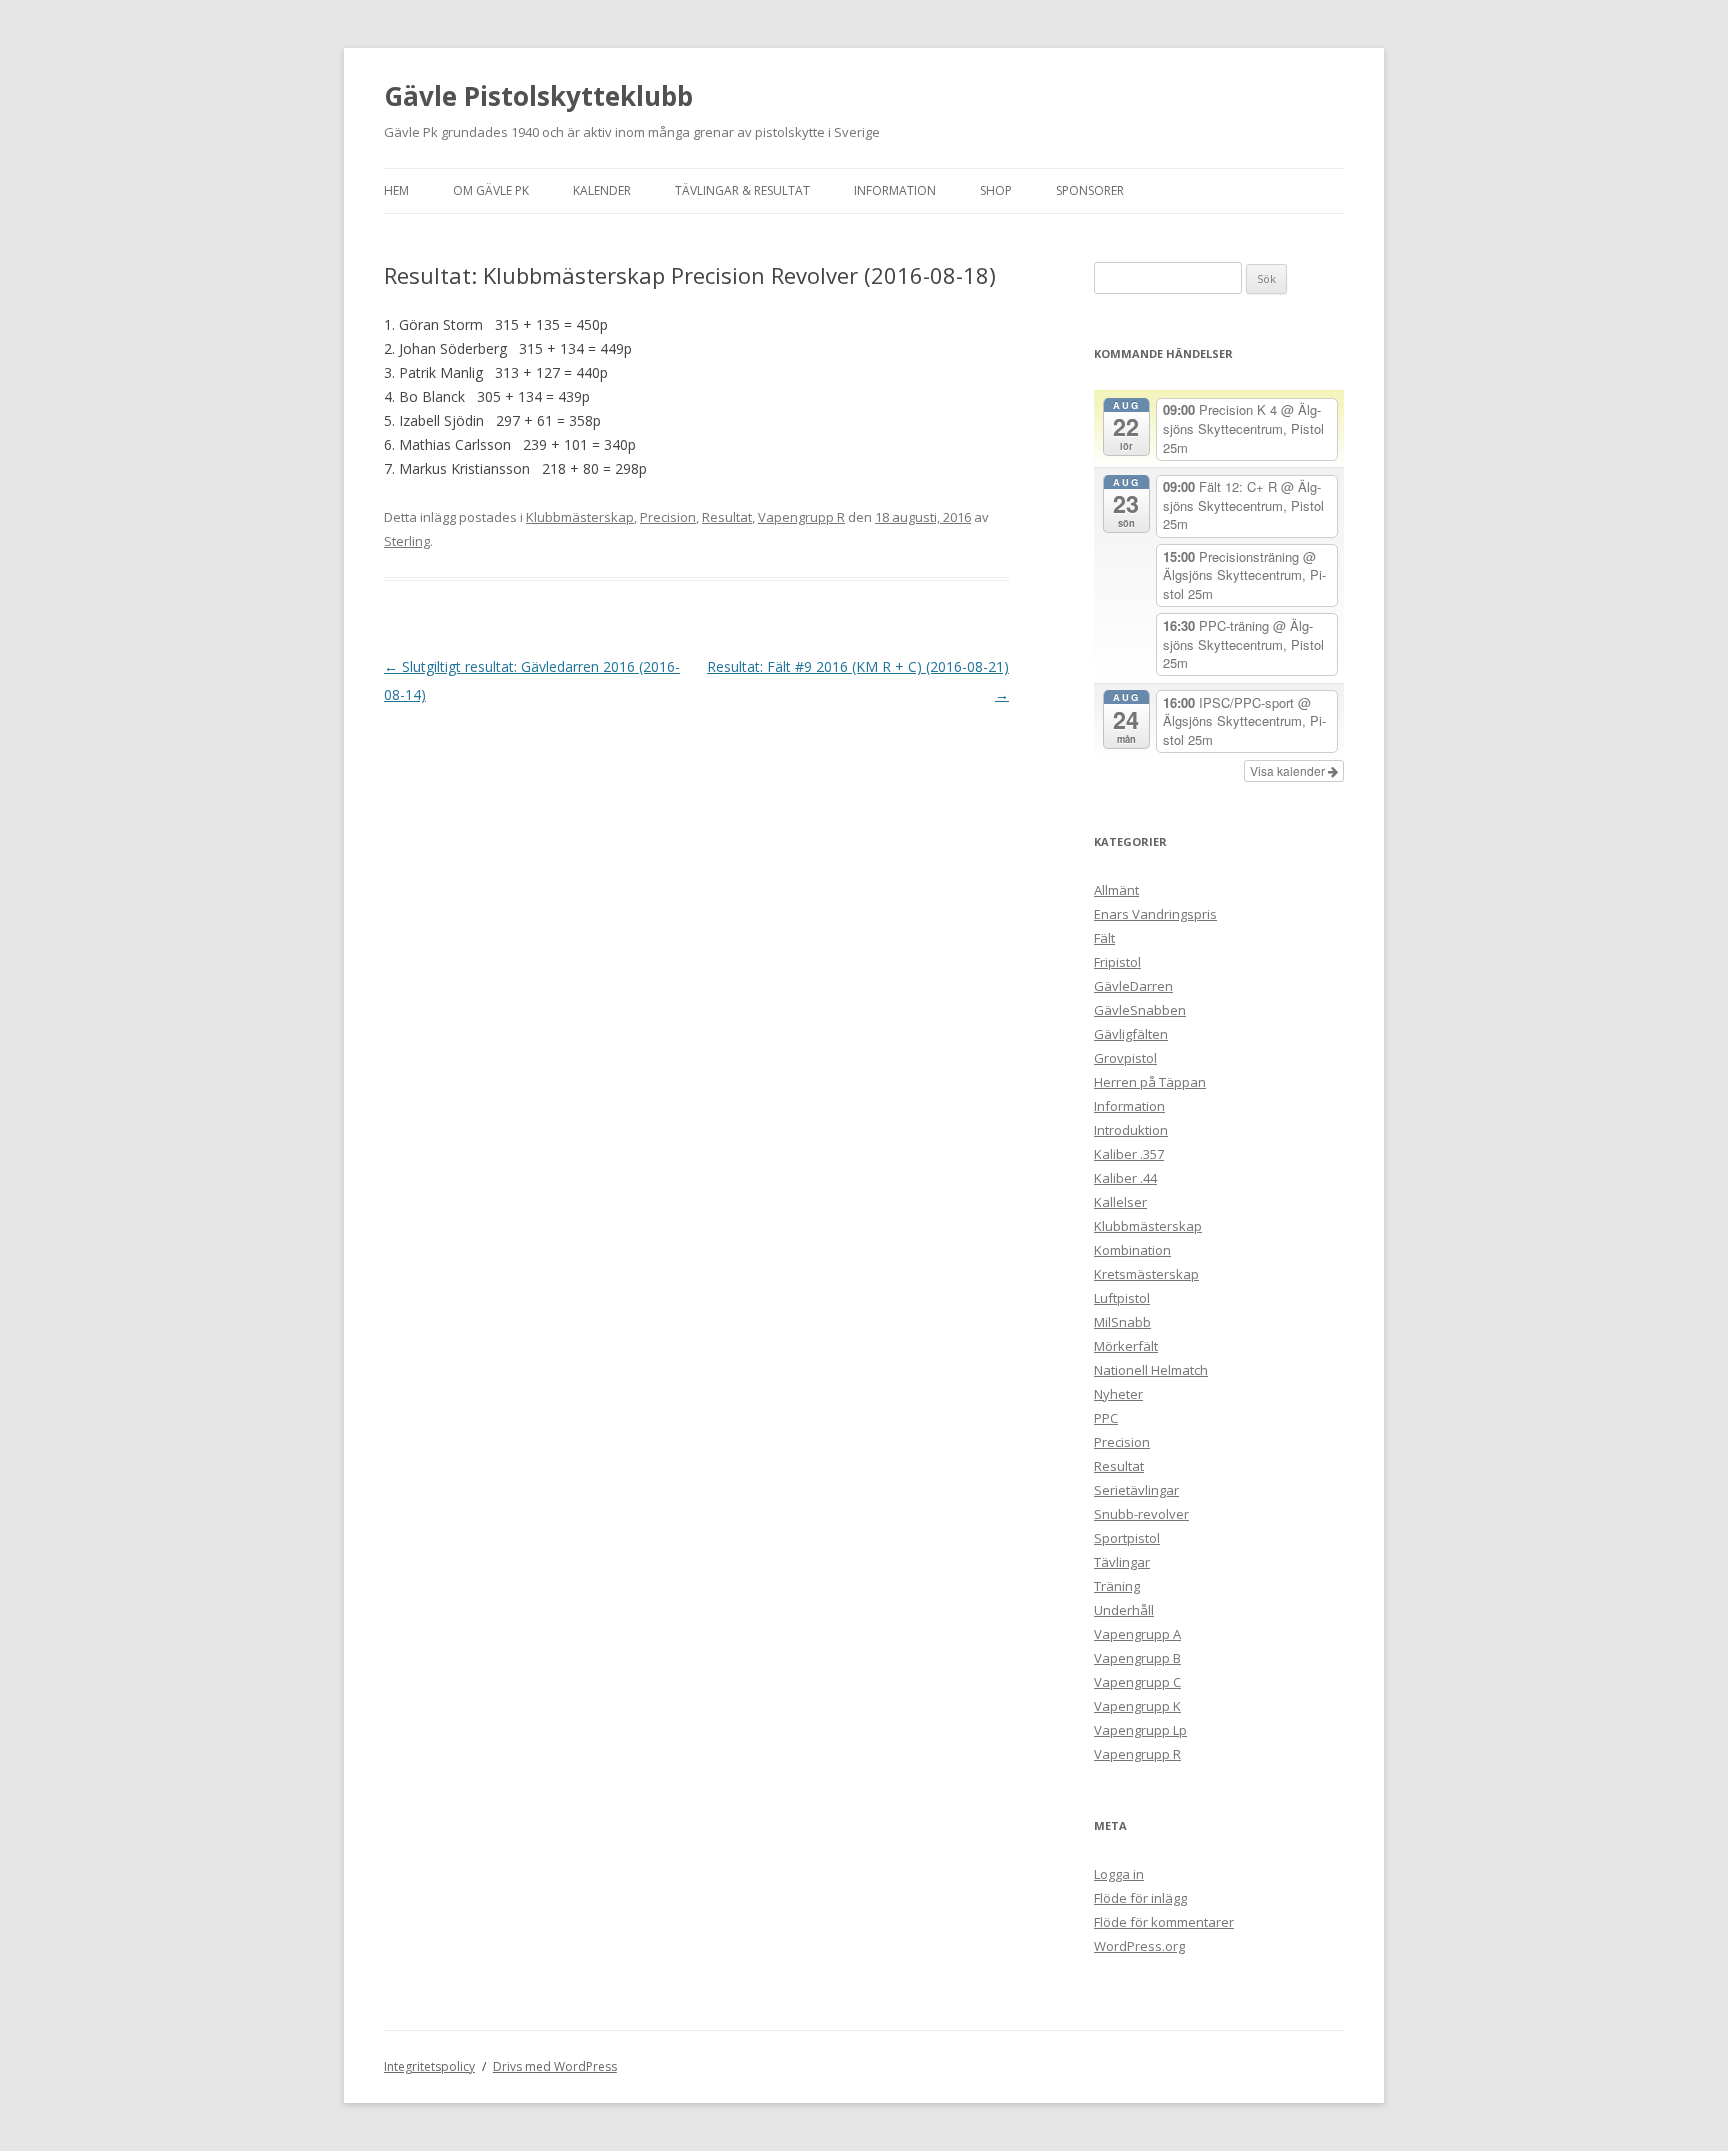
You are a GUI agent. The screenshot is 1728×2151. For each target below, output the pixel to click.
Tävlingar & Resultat (742, 190)
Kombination (1132, 1250)
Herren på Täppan (1150, 1082)
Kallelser (1120, 1202)
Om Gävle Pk (491, 190)
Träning (1117, 1586)
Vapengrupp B (1137, 1658)
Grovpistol (1125, 1058)
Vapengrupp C (1137, 1682)
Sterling (407, 541)
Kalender (602, 190)
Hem (396, 190)
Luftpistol (1122, 1298)
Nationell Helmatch (1151, 1370)
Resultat (727, 517)
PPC (1106, 1418)
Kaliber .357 (1129, 1154)
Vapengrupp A (1137, 1634)
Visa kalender (1289, 770)
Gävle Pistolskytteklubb (538, 96)
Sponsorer (1090, 190)
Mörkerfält (1126, 1346)
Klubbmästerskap (580, 517)
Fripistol (1117, 962)
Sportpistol (1127, 1538)
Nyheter (1118, 1394)
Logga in (1119, 1874)
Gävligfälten (1131, 1034)
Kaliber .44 (1125, 1178)
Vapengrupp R (801, 517)
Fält (1104, 938)
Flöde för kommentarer (1164, 1922)
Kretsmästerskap (1146, 1274)
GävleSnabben (1140, 1010)
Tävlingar (1122, 1562)
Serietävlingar (1136, 1490)
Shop (996, 190)
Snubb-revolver (1141, 1514)
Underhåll (1124, 1610)
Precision (668, 517)
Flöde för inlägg (1140, 1898)
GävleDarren (1133, 986)
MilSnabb (1122, 1322)
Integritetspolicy (429, 2066)
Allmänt (1116, 890)
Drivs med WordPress (555, 2066)
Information (895, 190)
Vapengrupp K (1137, 1706)
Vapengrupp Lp (1140, 1730)
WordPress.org (1139, 1946)
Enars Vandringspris (1155, 914)
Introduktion (1131, 1130)
